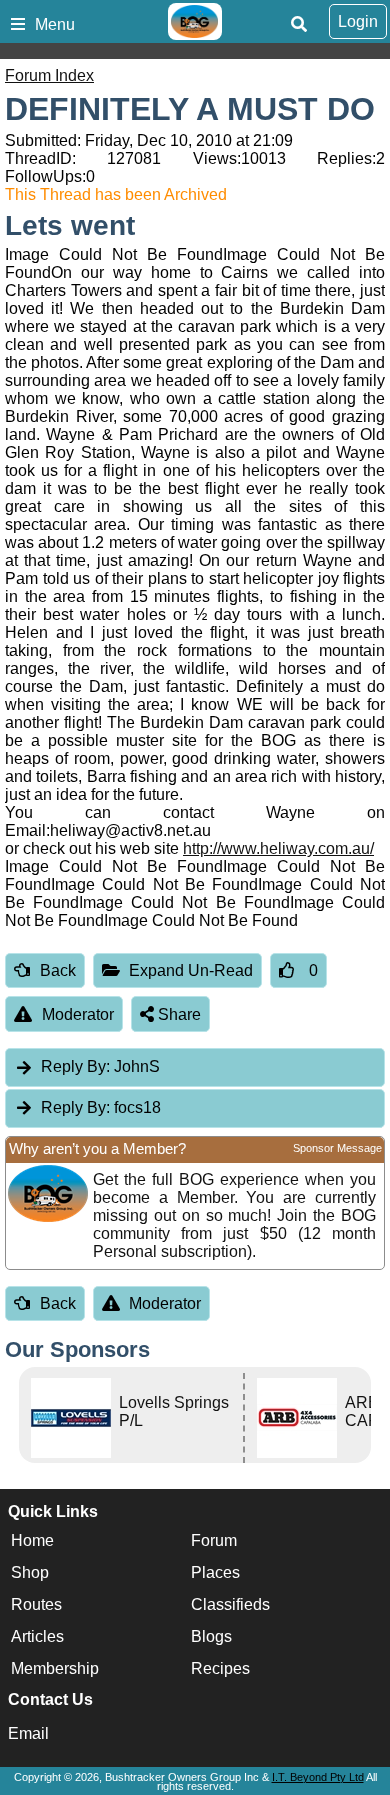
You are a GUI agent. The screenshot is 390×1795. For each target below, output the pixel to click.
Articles (37, 1636)
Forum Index (49, 75)
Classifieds (230, 1604)
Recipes (220, 1668)
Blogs (211, 1636)
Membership (55, 1668)
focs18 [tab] (101, 1107)
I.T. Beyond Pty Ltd (318, 1777)
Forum (214, 1540)
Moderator (78, 1014)
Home (32, 1540)
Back (58, 970)
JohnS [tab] (100, 1066)
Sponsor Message (337, 1148)
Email (28, 1733)
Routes (36, 1604)
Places (215, 1572)
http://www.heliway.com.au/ (278, 848)
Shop (30, 1572)
